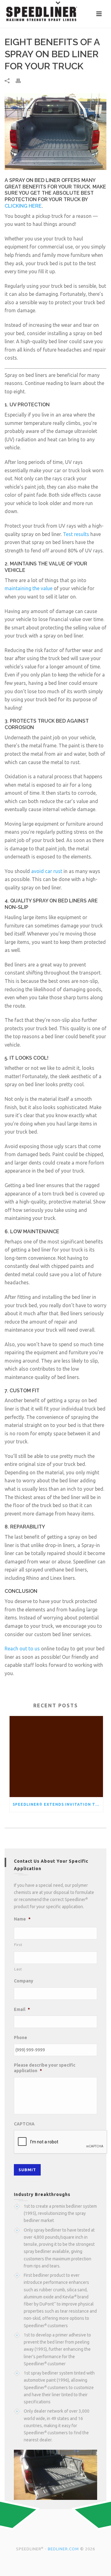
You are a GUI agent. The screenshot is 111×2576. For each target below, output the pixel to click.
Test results (76, 534)
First (18, 1945)
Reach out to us (22, 1649)
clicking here (23, 206)
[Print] (21, 81)
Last (18, 1969)
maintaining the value (29, 588)
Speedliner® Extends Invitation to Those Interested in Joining (58, 1804)
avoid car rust (47, 871)
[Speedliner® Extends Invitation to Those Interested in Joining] (56, 1757)
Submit (27, 2170)
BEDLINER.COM (63, 2549)
